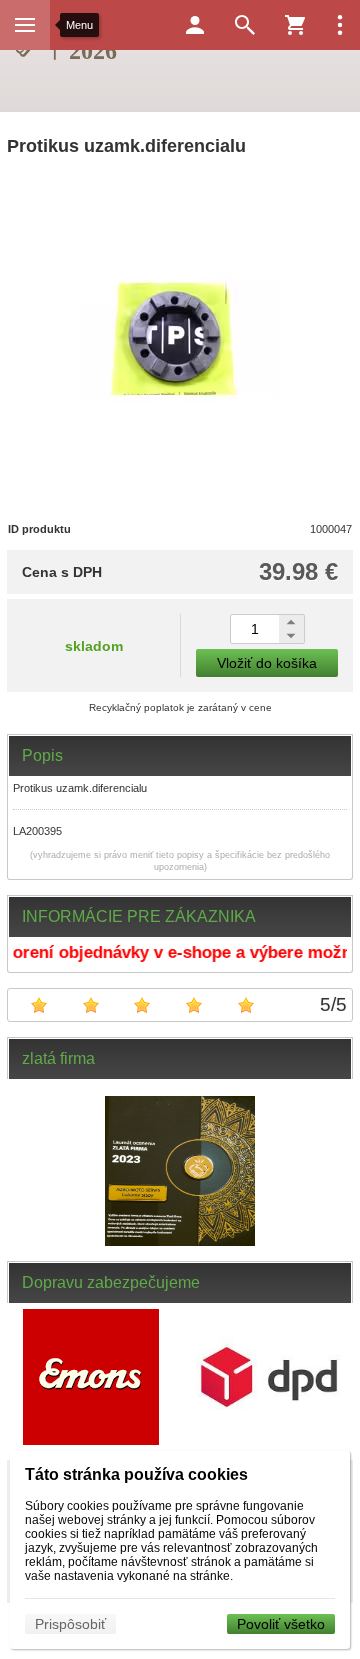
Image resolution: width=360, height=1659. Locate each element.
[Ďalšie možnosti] (340, 25)
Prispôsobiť (70, 1624)
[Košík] (295, 25)
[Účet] (195, 25)
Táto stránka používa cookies (136, 1474)
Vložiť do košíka (267, 663)
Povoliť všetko (281, 1624)
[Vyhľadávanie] (245, 25)
